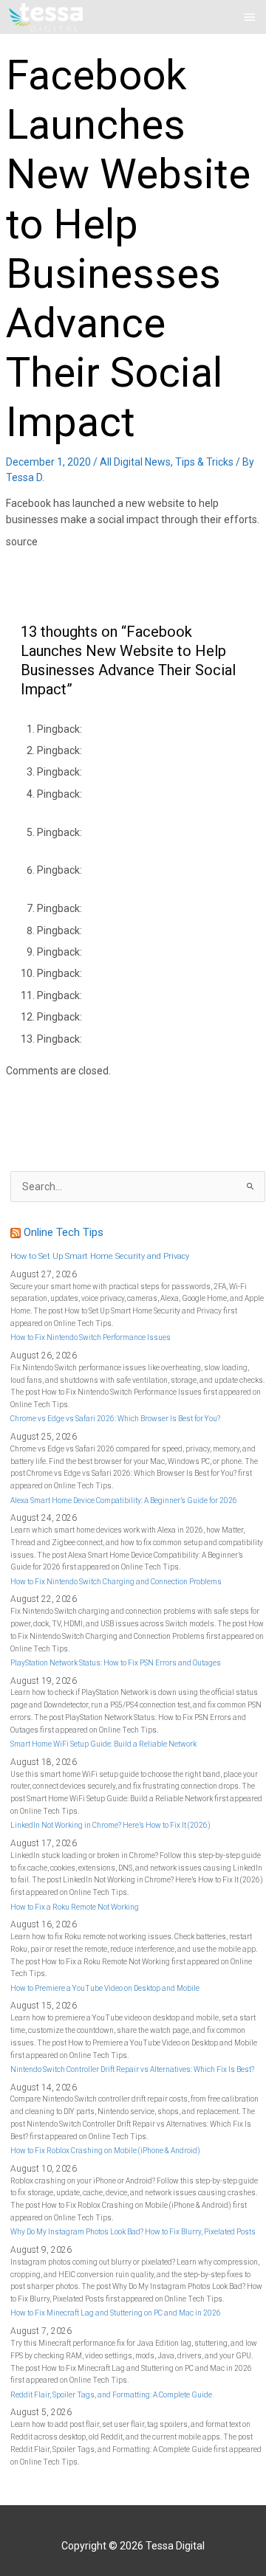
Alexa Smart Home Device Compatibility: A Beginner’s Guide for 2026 (124, 1501)
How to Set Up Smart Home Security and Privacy (100, 1256)
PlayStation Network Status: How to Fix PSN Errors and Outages (116, 1663)
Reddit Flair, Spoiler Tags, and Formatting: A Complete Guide (111, 2395)
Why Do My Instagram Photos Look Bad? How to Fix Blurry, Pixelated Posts (133, 2232)
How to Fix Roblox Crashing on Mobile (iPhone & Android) (105, 2151)
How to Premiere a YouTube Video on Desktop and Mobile (105, 1988)
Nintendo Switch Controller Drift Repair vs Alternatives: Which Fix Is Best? (132, 2069)
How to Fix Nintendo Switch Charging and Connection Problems (116, 1582)
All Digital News (135, 462)
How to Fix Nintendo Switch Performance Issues (91, 1337)
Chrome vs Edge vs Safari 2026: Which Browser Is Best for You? (115, 1419)
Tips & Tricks (204, 462)
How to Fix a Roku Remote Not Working (75, 1907)
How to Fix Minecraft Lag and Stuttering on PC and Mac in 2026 (116, 2313)
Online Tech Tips (64, 1232)
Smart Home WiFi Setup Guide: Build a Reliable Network (103, 1744)
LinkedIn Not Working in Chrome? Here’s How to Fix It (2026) (110, 1825)
